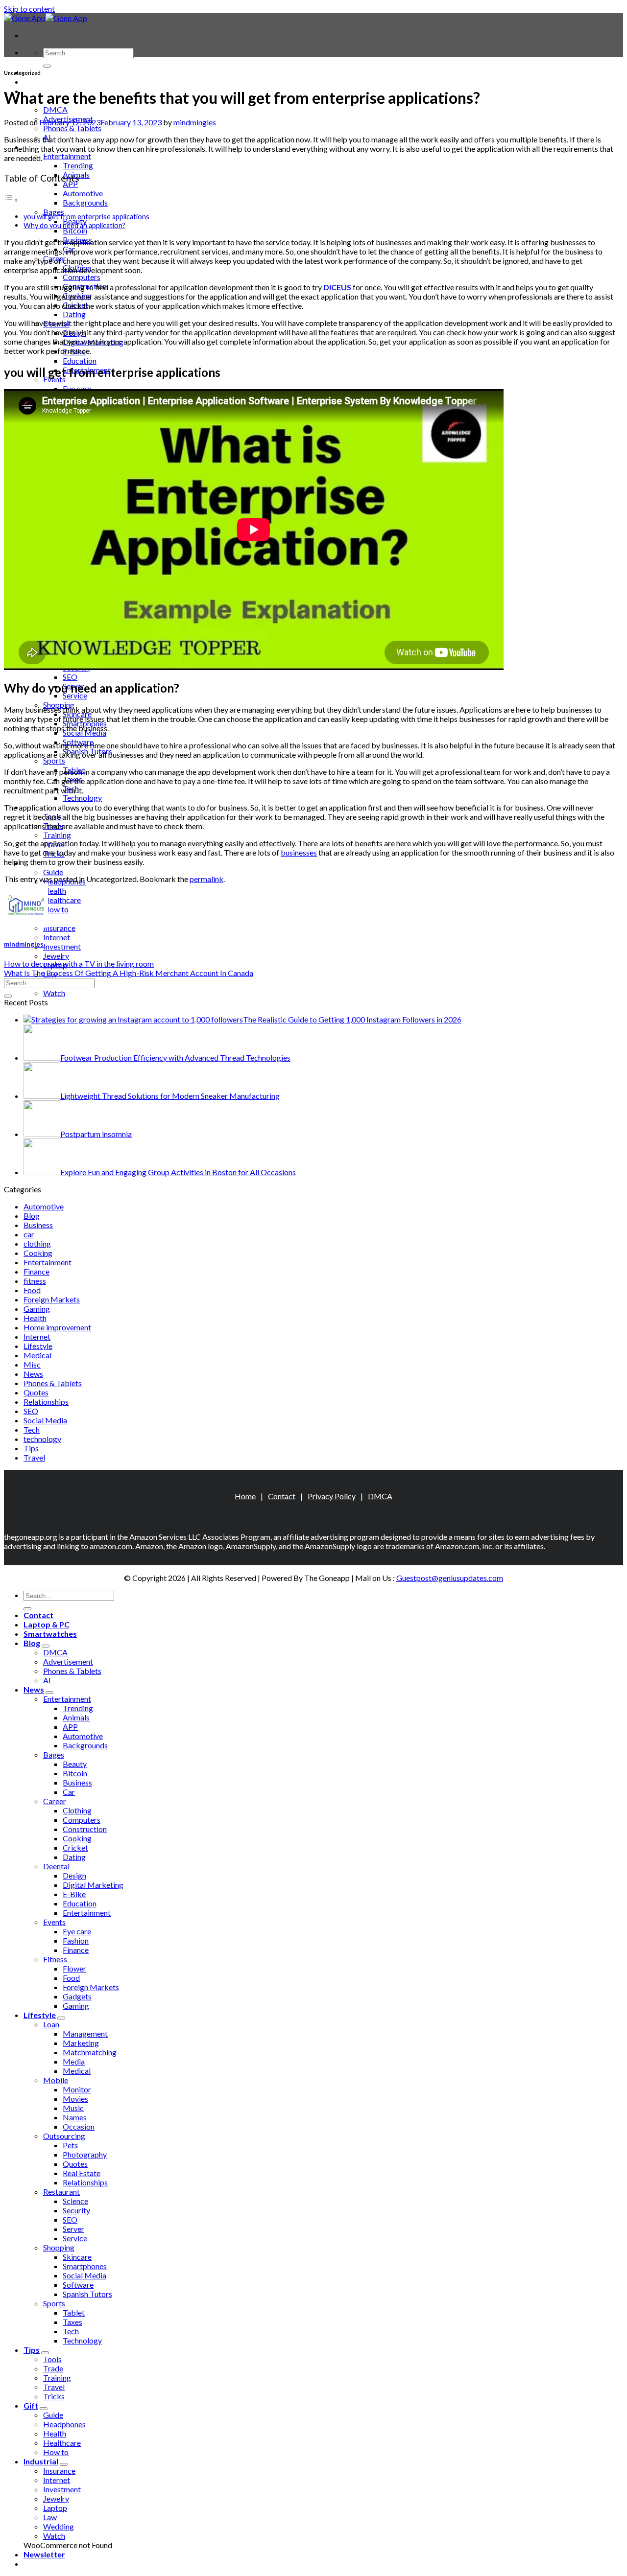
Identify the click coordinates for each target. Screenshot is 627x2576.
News (33, 1374)
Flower (74, 1968)
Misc (32, 1364)
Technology (82, 798)
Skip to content (29, 9)
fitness (35, 1281)
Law (50, 2517)
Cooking (38, 1253)
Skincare (77, 2257)
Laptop (55, 2508)
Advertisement (68, 1661)
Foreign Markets (52, 1299)
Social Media (45, 1420)
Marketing (81, 2043)
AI (47, 1680)
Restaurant (61, 2192)
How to (56, 909)
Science (75, 2201)
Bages (54, 1754)
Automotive (83, 193)
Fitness (55, 1959)
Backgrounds (85, 202)
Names (75, 2117)
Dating (74, 314)
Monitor (77, 2089)
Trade (53, 2368)
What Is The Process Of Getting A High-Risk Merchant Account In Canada (129, 973)
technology (42, 1439)
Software (78, 2285)
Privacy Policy (332, 1496)
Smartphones (85, 2266)
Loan (51, 2024)
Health (55, 891)
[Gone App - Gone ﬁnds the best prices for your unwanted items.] (46, 18)
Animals (76, 1717)
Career (55, 1801)
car (29, 1234)
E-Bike (74, 1894)
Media (74, 2061)
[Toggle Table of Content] (11, 199)
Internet (57, 937)
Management (85, 2033)
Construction (85, 1829)
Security (76, 2210)
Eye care (77, 388)
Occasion (79, 2126)
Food (32, 1290)
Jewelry (56, 956)
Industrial (41, 2461)
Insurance (59, 928)
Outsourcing (64, 2136)
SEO (70, 677)
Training (57, 835)
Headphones (64, 2424)
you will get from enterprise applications (86, 217)
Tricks (54, 2396)
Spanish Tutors (87, 2294)
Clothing (77, 1810)
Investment (62, 946)
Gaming (37, 1309)
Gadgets (77, 1996)
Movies (75, 2099)
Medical (37, 1355)
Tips (31, 1448)
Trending (78, 165)
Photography (85, 2154)
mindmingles (195, 122)
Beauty (75, 1764)
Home (245, 1496)
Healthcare (62, 900)
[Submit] (47, 66)
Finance (36, 1271)
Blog (32, 1216)
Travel (34, 1457)
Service (75, 695)
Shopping (59, 2247)
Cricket (75, 1847)
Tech (32, 1429)
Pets (70, 2145)
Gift (31, 2405)
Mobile (56, 2080)
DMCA (55, 109)
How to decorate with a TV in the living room (79, 963)
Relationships (46, 1402)
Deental (56, 1866)
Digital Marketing (93, 1885)
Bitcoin (75, 230)
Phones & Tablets (72, 128)
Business (38, 1225)
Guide (53, 872)
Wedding (59, 2526)
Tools (52, 2359)
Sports (54, 760)
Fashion (76, 1940)
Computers (82, 277)
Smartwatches (50, 1634)
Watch (54, 993)
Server (73, 2229)
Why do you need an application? (74, 225)
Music (73, 2108)
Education (80, 360)
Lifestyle (38, 1346)
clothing (37, 1243)
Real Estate (82, 2173)
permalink (206, 879)
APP (70, 184)
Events (54, 1922)
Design (74, 1875)
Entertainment (67, 156)
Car (69, 1792)
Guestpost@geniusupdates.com (450, 1578)
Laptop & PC (47, 81)
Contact (282, 1496)
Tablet (74, 2312)
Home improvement (57, 1327)
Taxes (72, 2322)
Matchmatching (90, 2052)
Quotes (36, 1392)
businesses (299, 852)
